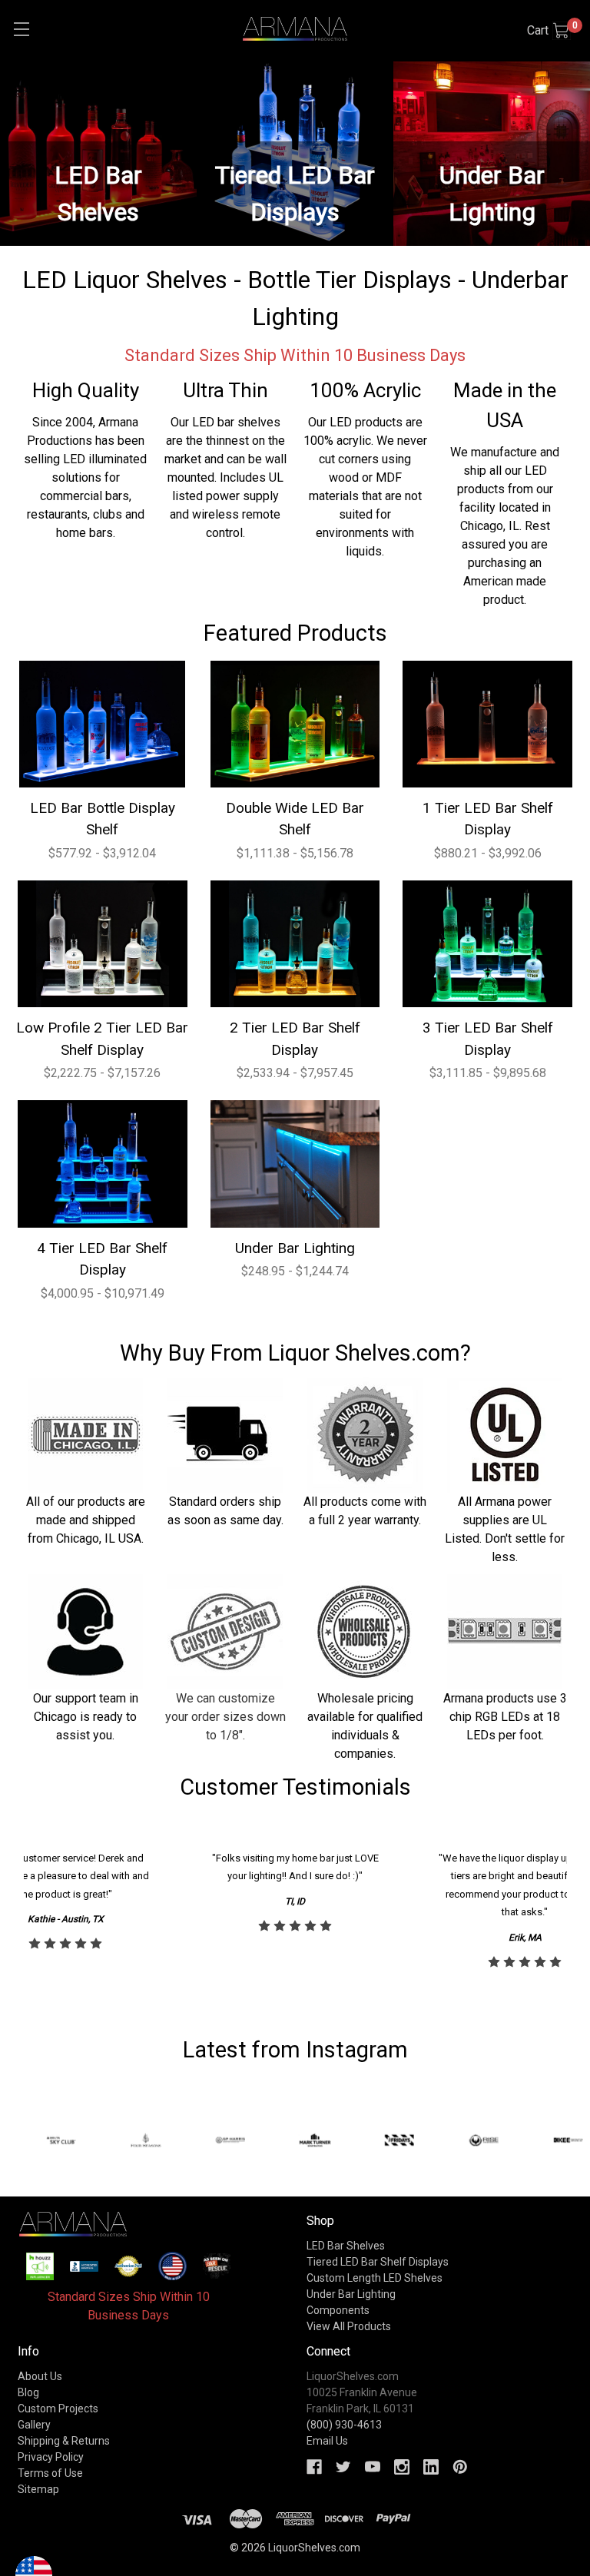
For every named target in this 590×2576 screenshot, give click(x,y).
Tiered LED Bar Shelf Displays (378, 2262)
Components (338, 2310)
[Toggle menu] (21, 29)
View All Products (349, 2326)
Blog (28, 2392)
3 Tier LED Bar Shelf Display (488, 1039)
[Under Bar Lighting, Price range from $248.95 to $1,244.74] (295, 1164)
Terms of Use (50, 2473)
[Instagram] (402, 2467)
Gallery (34, 2425)
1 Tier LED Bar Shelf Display (488, 819)
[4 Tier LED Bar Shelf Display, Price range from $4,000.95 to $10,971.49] (103, 1164)
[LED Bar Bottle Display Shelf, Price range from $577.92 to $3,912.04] (103, 724)
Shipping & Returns (64, 2441)
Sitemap (38, 2489)
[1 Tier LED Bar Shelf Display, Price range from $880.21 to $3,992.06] (487, 724)
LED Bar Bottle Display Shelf (103, 819)
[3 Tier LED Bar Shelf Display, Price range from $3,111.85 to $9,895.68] (487, 944)
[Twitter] (343, 2467)
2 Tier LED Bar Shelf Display (295, 1039)
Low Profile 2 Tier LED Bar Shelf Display (102, 1039)
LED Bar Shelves (346, 2246)
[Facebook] (314, 2467)
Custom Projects (58, 2409)
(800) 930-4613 (344, 2425)
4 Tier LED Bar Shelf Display (102, 1259)
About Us (40, 2376)
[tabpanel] (295, 1911)
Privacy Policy (51, 2457)
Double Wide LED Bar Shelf (295, 819)
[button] (40, 2266)
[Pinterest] (460, 2467)
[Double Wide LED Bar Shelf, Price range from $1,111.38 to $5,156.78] (295, 724)
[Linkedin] (431, 2467)
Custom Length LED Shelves (375, 2278)
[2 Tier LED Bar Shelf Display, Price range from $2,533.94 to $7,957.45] (295, 944)
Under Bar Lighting (295, 1248)
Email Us (327, 2441)
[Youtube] (373, 2467)
